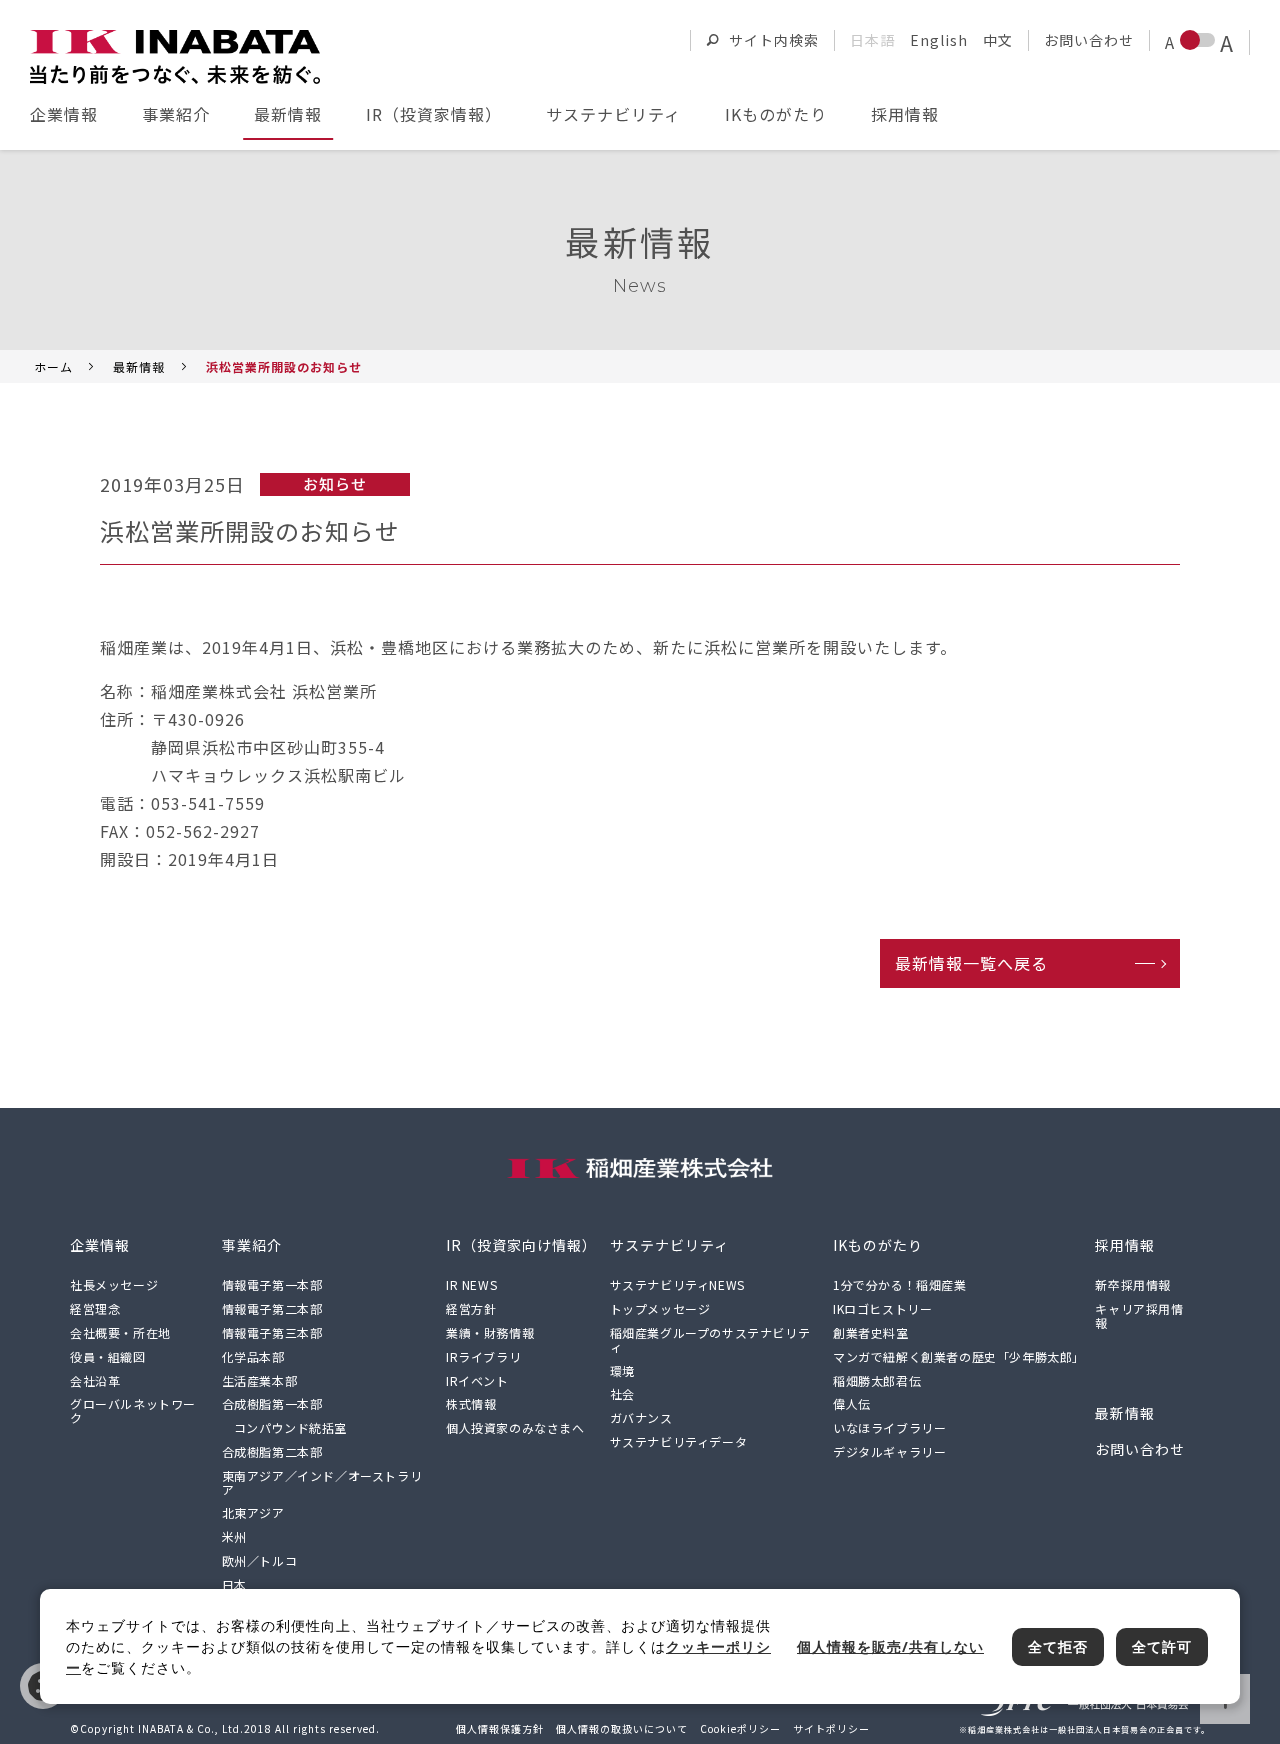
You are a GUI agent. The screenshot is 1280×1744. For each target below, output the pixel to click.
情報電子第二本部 (272, 1308)
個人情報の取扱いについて (622, 1728)
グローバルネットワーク (133, 1410)
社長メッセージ (114, 1284)
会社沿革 (95, 1380)
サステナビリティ (613, 114)
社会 (622, 1393)
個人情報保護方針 (500, 1728)
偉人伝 (852, 1403)
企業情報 (64, 114)
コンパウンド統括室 (290, 1427)
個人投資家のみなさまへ (515, 1427)
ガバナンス (641, 1417)
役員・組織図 (108, 1356)
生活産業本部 (260, 1380)
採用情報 (905, 114)
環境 (622, 1370)
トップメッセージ (660, 1308)
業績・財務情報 (490, 1332)
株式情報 (471, 1403)
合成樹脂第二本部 (272, 1451)
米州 (234, 1536)
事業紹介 (176, 114)
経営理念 (95, 1308)
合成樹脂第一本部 (272, 1403)
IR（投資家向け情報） (521, 1245)
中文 (998, 40)
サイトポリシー (831, 1728)
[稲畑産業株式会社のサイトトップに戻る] (175, 57)
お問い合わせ (1089, 40)
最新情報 (288, 114)
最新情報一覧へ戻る (971, 963)
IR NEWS (471, 1284)
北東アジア (253, 1512)
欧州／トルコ (260, 1560)
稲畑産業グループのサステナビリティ (710, 1339)
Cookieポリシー (740, 1728)
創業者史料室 (871, 1332)
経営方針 (471, 1308)
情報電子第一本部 (272, 1284)
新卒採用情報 (1133, 1284)
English (939, 40)
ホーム (53, 366)
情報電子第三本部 (272, 1332)
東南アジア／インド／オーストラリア (322, 1482)
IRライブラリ (483, 1356)
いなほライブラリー (889, 1427)
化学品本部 (253, 1356)
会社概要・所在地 (120, 1332)
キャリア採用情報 (1139, 1315)
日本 (234, 1584)
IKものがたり (776, 114)
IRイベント (477, 1380)
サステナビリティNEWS (677, 1284)
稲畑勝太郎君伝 (877, 1380)
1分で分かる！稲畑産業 (900, 1284)
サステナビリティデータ (679, 1441)
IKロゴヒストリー (882, 1308)
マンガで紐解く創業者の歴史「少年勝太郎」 (959, 1356)
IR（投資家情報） (434, 114)
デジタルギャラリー (889, 1451)
